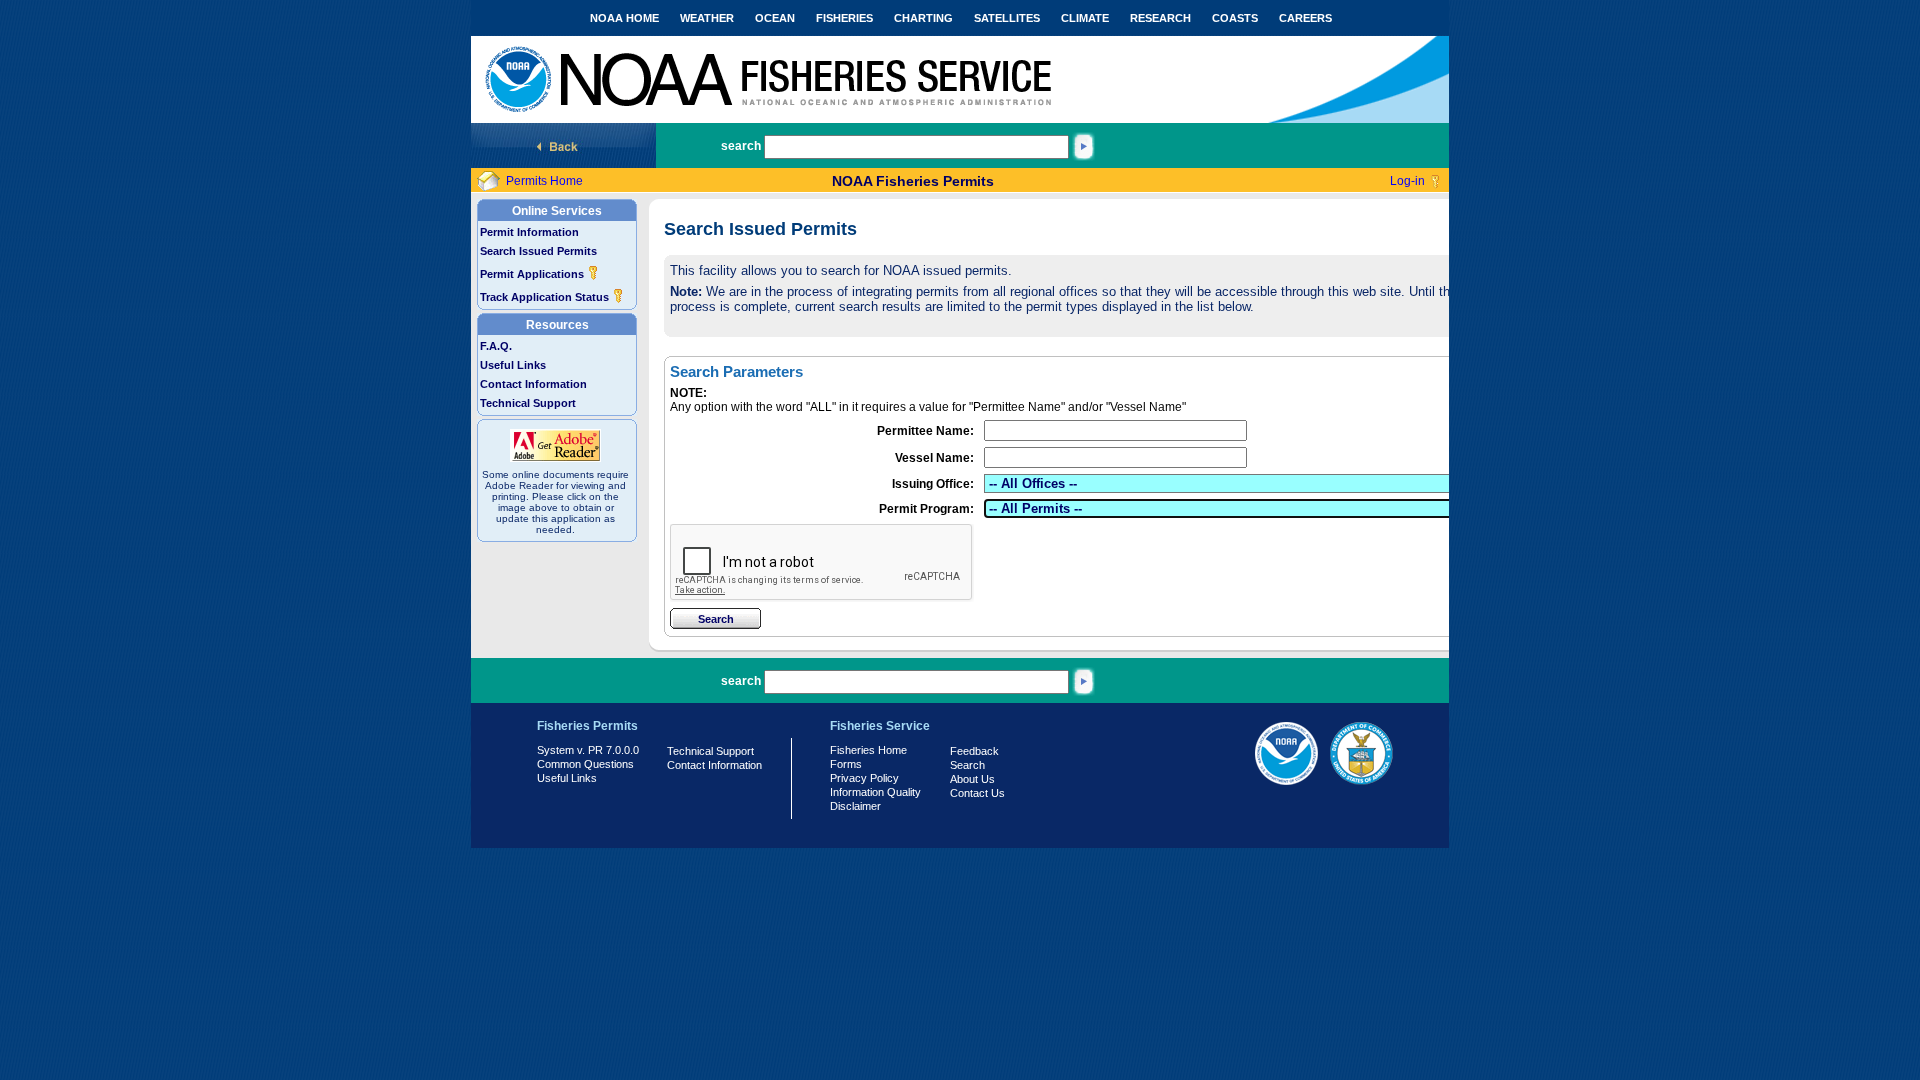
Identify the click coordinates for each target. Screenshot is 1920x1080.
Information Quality (875, 792)
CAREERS (1305, 18)
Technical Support (528, 403)
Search (967, 765)
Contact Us (977, 793)
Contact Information (533, 384)
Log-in (1407, 181)
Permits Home (544, 181)
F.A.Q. (496, 346)
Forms (846, 764)
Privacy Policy (864, 778)
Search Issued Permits (538, 251)
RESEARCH (1160, 18)
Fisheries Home (868, 750)
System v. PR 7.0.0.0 (588, 750)
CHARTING (923, 18)
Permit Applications (533, 274)
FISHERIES (844, 18)
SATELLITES (1007, 18)
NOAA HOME (624, 18)
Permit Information (529, 232)
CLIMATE (1085, 18)
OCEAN (775, 18)
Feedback (974, 751)
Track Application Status (546, 297)
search (741, 146)
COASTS (1235, 18)
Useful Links (513, 365)
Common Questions (585, 764)
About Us (972, 779)
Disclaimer (855, 806)
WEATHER (707, 18)
